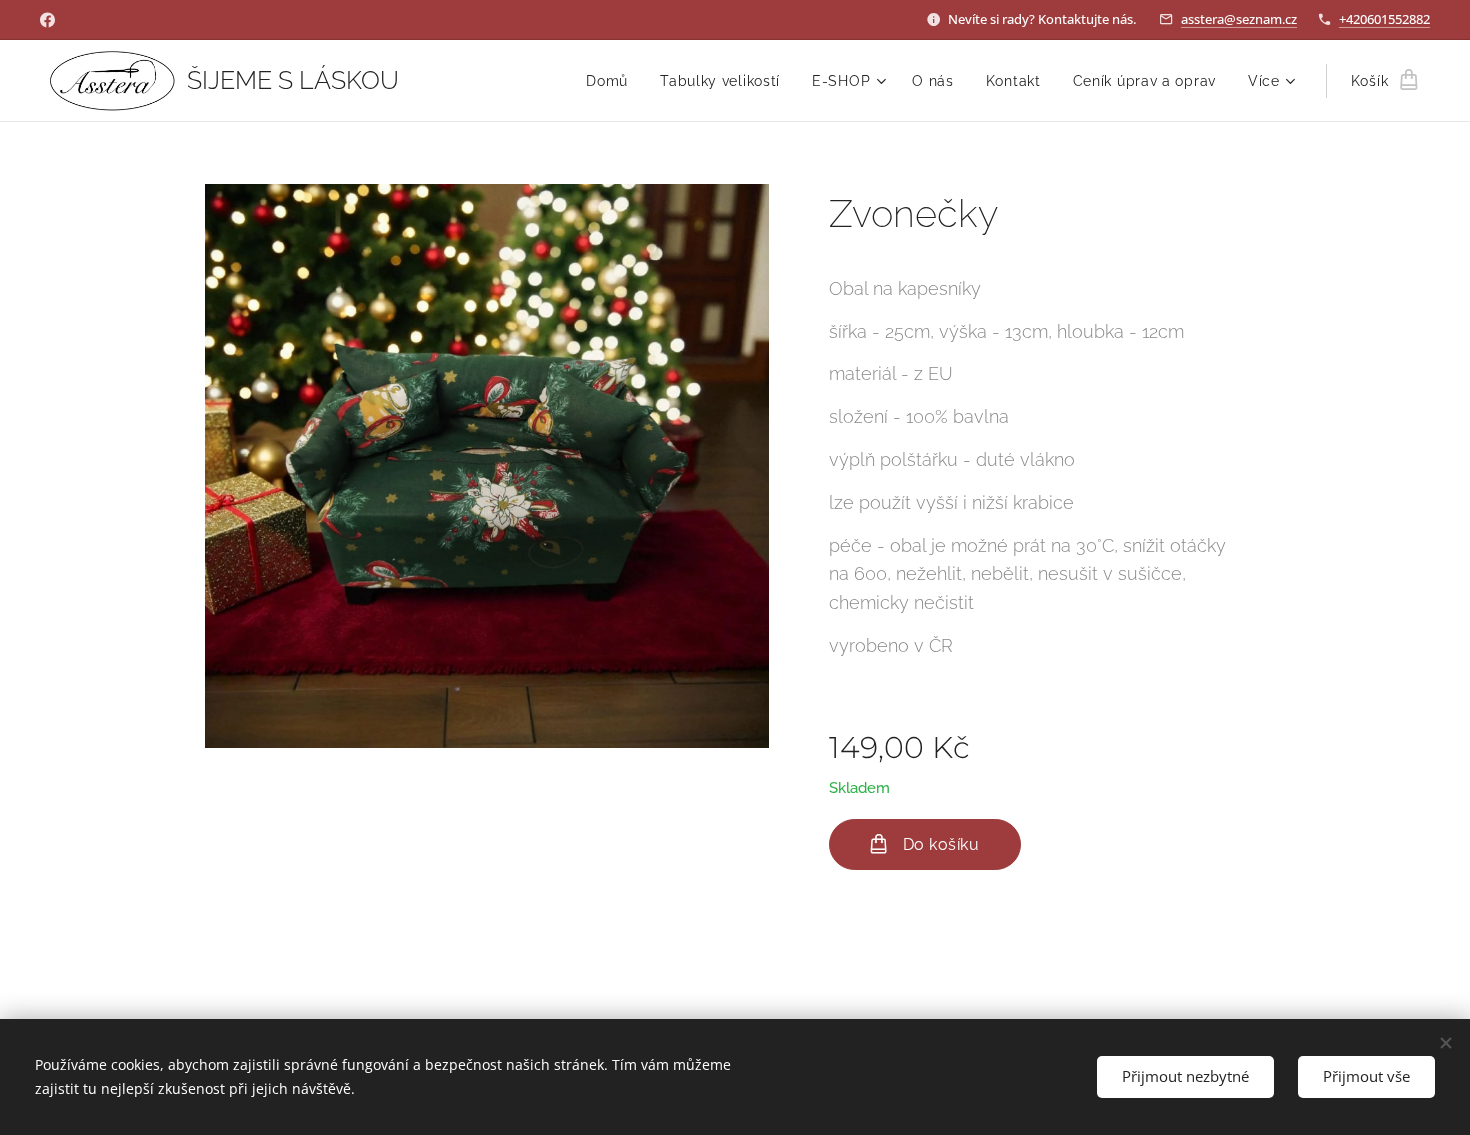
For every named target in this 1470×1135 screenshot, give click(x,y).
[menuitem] (612, 81)
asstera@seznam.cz (1239, 19)
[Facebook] (47, 20)
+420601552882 (1384, 19)
